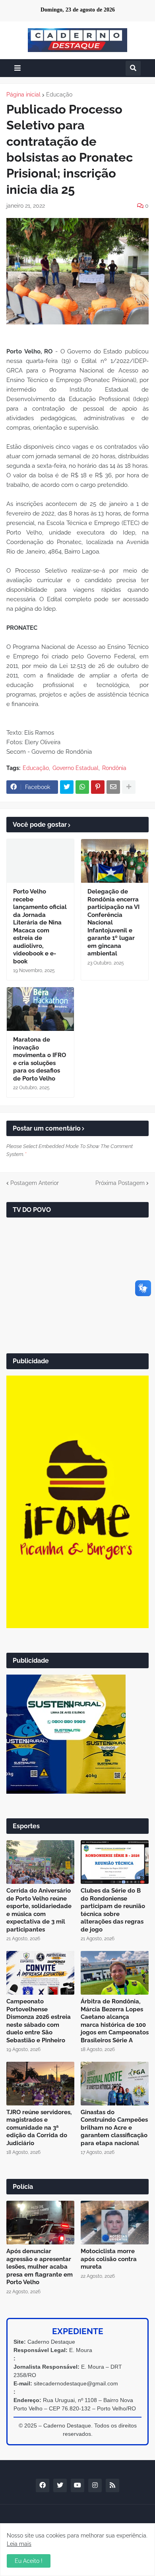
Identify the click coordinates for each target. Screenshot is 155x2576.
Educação (59, 95)
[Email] (113, 787)
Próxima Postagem (120, 1183)
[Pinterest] (98, 787)
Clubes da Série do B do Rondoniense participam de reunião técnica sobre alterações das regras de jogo (113, 1910)
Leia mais (19, 2544)
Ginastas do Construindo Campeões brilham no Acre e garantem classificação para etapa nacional (114, 2128)
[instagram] (95, 2485)
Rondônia (114, 768)
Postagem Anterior (35, 1183)
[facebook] (43, 2485)
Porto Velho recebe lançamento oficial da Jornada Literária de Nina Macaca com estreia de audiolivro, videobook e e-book (40, 926)
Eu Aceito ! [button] (29, 2561)
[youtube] (77, 2485)
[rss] (112, 2485)
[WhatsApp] (82, 787)
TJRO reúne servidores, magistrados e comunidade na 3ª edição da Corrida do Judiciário (39, 2128)
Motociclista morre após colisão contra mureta (109, 2259)
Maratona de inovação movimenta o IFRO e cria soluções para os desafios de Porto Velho (40, 1059)
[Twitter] (67, 787)
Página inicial (23, 95)
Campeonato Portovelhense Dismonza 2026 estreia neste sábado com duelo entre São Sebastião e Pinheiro (39, 2021)
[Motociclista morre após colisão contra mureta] (115, 2223)
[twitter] (60, 2485)
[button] (17, 68)
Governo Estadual (76, 768)
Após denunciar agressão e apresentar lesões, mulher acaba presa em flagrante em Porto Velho (40, 2267)
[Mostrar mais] (129, 787)
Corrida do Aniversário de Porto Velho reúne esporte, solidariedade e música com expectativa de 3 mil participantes (39, 1910)
